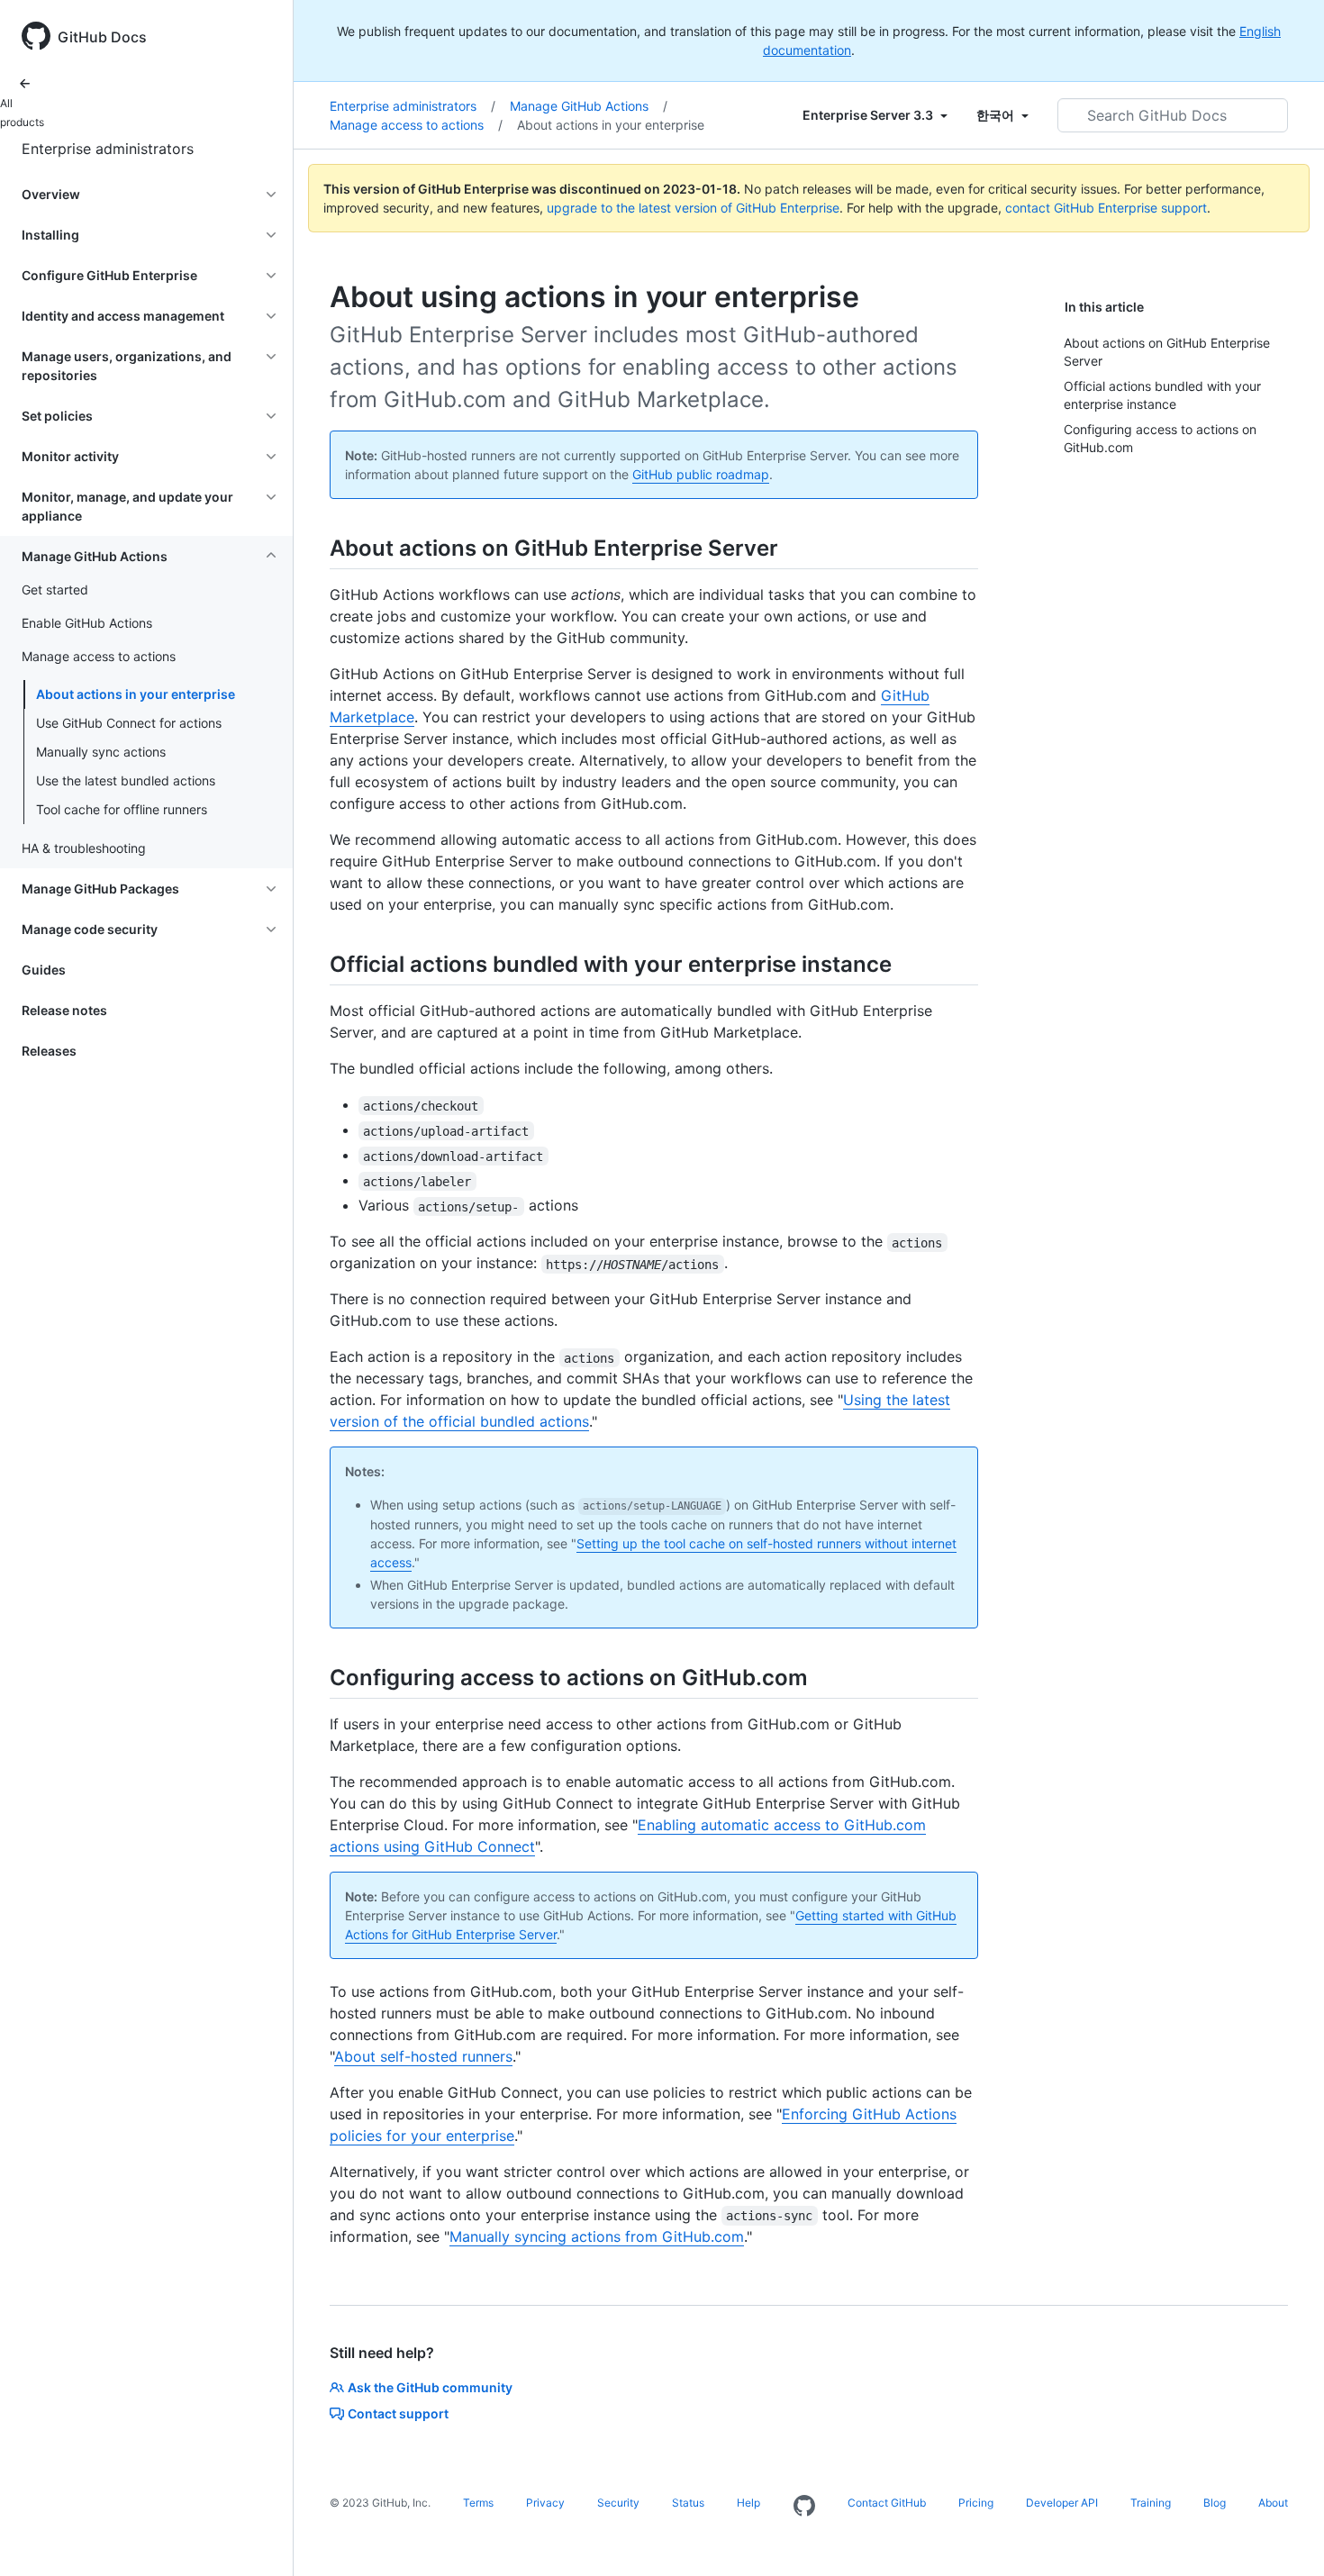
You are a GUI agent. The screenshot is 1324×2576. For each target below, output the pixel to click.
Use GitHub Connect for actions (129, 723)
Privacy (545, 2503)
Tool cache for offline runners (122, 809)
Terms (478, 2503)
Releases (49, 1051)
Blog (1215, 2503)
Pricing (976, 2503)
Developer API (1062, 2503)
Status (688, 2503)
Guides (44, 970)
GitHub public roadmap (701, 474)
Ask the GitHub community (430, 2387)
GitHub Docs (102, 37)
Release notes (64, 1010)
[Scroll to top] (1284, 2536)
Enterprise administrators (108, 149)
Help (748, 2503)
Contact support (398, 2413)
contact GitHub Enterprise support (1106, 208)
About (1273, 2503)
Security (618, 2503)
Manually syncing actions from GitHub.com (597, 2236)
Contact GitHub (887, 2503)
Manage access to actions (416, 125)
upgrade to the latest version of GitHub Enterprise (693, 208)
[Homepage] (804, 2507)
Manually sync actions (101, 752)
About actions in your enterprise (136, 694)
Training (1151, 2503)
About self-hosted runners (423, 2056)
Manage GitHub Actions (589, 106)
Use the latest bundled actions (126, 780)
